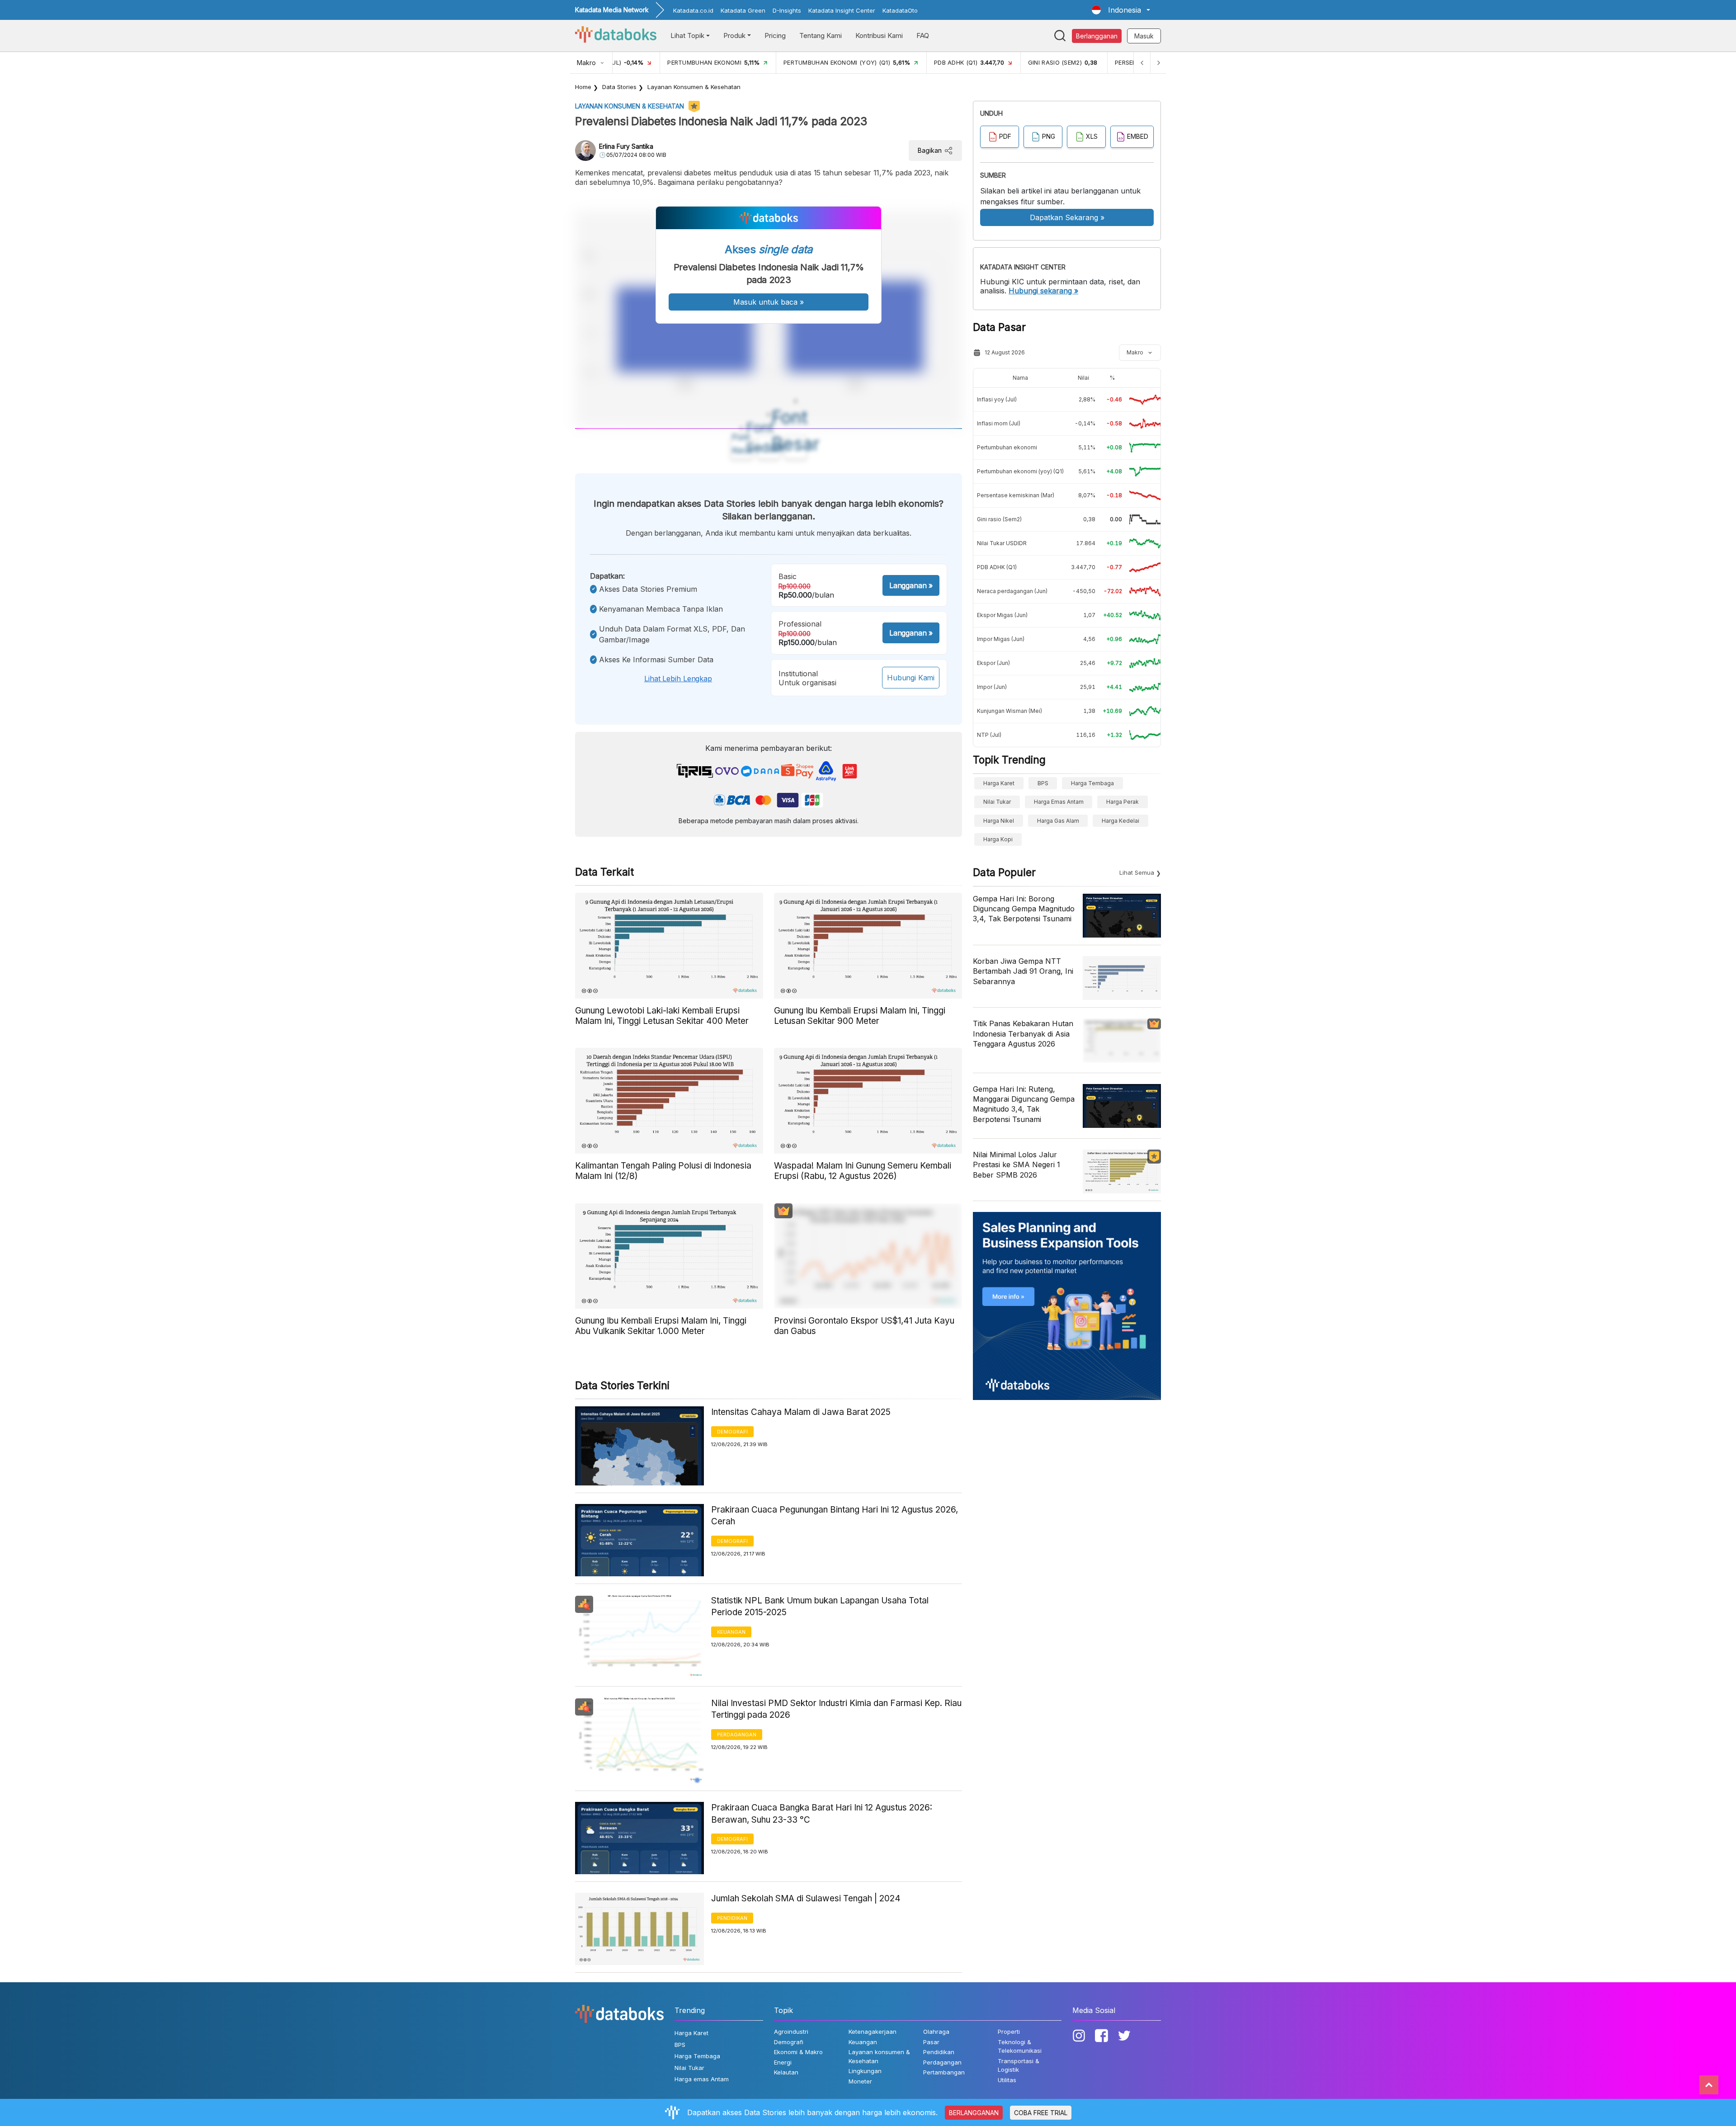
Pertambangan (944, 2072)
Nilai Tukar (997, 802)
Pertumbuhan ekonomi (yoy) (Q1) (1020, 471)
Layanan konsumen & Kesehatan (694, 87)
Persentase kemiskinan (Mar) (1016, 495)
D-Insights (787, 10)
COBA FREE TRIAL (1041, 2113)
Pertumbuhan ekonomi (1007, 447)
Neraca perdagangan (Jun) (1012, 591)
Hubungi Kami (911, 678)
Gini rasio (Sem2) (999, 519)
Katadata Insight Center (842, 10)
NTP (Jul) (989, 735)
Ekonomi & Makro (798, 2052)
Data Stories (619, 87)
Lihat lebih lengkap (678, 679)
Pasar (931, 2042)
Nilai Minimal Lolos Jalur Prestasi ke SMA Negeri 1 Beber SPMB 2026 (1017, 1165)
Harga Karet (999, 783)
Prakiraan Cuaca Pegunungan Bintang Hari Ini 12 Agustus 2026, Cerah (835, 1516)
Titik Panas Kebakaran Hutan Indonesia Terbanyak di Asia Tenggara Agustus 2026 (1023, 1034)
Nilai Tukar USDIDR (1002, 543)
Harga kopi (998, 839)
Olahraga (936, 2032)
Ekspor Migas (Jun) (1002, 615)
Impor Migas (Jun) (1001, 639)
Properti (1009, 2032)
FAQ (923, 35)
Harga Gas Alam (1058, 821)
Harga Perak (1123, 802)
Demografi (732, 1432)
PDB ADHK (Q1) (997, 567)
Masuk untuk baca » (769, 302)
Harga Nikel (999, 821)
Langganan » (911, 585)
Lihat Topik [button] (687, 35)
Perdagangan (737, 1735)
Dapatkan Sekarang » (1067, 217)
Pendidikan (732, 1918)
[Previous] (1142, 63)
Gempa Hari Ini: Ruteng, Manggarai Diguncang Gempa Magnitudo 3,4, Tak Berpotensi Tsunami (1024, 1104)
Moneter (860, 2081)
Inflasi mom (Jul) (999, 423)
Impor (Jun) (992, 687)
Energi (783, 2062)
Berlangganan (1097, 36)
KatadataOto (900, 10)
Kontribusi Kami (879, 35)
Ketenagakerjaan (873, 2032)
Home (583, 87)
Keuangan (731, 1632)
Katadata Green (743, 10)
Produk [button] (734, 35)
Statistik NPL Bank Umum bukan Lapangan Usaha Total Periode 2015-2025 (820, 1607)
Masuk (1144, 36)
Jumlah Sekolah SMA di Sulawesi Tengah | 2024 (806, 1898)
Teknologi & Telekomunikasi (1020, 2046)
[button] (1121, 10)
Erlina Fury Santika (626, 146)
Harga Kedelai (1120, 821)
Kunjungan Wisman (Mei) (1010, 711)
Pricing (775, 35)
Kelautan (786, 2072)
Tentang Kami (821, 35)
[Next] (1158, 63)
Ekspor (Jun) (993, 663)
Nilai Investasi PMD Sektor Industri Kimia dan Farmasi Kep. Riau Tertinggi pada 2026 (836, 1709)
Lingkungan (865, 2071)
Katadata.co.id (693, 10)
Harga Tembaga (1092, 783)
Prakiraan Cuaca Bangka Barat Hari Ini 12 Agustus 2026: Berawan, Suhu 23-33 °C (822, 1814)
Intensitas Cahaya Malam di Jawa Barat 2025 (801, 1412)
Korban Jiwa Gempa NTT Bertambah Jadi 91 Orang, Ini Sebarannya (1023, 971)
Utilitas (1007, 2080)
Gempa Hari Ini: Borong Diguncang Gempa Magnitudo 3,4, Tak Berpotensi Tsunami (1024, 909)
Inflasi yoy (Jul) (997, 399)
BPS (1043, 783)
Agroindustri (791, 2032)
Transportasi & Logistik (1019, 2065)
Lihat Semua (1137, 872)
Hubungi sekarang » (1043, 291)
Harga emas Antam (1059, 802)
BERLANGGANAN (974, 2113)
